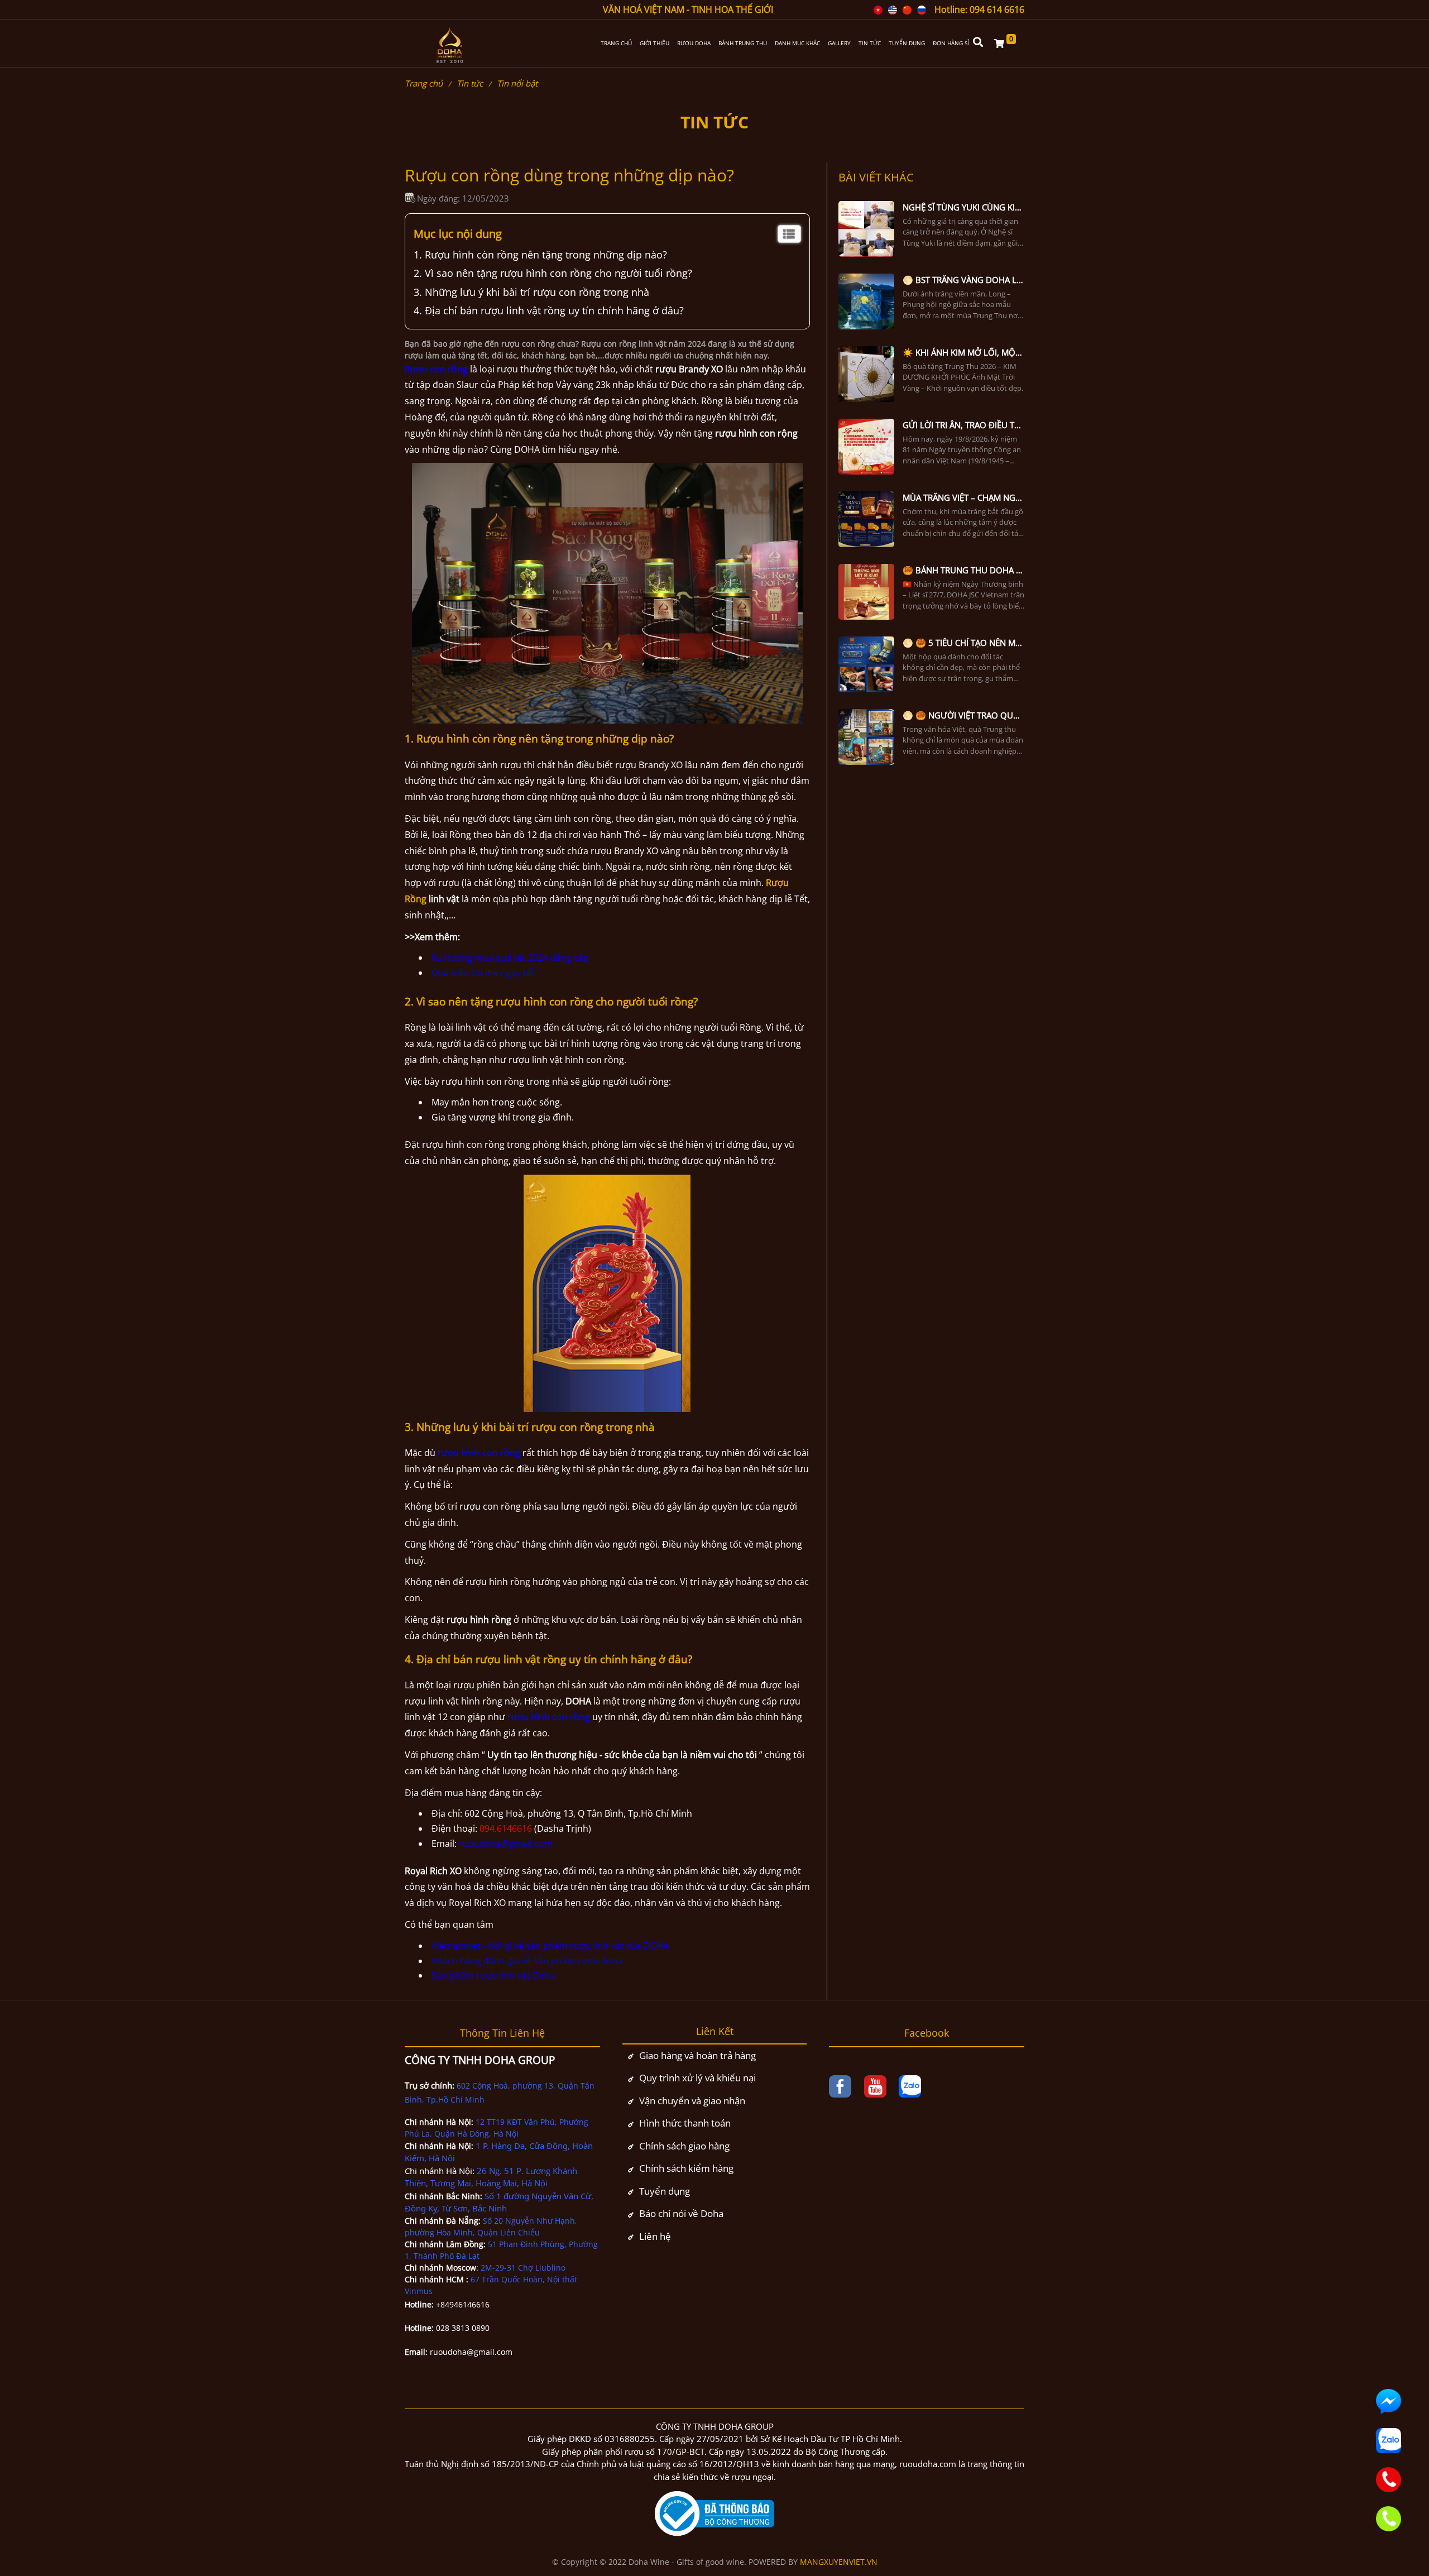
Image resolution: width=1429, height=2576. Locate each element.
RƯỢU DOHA (694, 43)
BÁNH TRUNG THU (743, 43)
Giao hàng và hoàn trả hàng (697, 2055)
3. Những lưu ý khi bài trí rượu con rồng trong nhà (533, 292)
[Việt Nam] (878, 9)
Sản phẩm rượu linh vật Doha (493, 1975)
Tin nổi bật (517, 83)
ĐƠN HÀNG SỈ (951, 43)
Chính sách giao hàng (684, 2146)
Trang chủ (424, 83)
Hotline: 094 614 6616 (979, 9)
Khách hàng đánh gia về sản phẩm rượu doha (527, 1961)
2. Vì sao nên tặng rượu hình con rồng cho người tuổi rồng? (553, 273)
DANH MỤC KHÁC (797, 43)
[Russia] (922, 9)
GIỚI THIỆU (654, 43)
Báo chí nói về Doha (681, 2213)
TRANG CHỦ (616, 43)
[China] (907, 9)
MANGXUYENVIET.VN (839, 2562)
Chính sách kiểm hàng (686, 2168)
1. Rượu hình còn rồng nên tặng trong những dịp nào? (540, 255)
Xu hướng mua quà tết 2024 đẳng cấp (510, 957)
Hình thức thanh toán (685, 2123)
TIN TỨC (870, 43)
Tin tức (470, 83)
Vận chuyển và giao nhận (692, 2101)
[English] (893, 9)
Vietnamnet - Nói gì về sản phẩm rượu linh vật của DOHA (550, 1946)
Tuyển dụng (665, 2191)
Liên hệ (655, 2236)
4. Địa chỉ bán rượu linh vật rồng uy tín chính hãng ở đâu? (549, 310)
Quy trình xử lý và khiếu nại (697, 2078)
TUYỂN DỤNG (907, 43)
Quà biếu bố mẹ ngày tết (483, 973)
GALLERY (839, 43)
